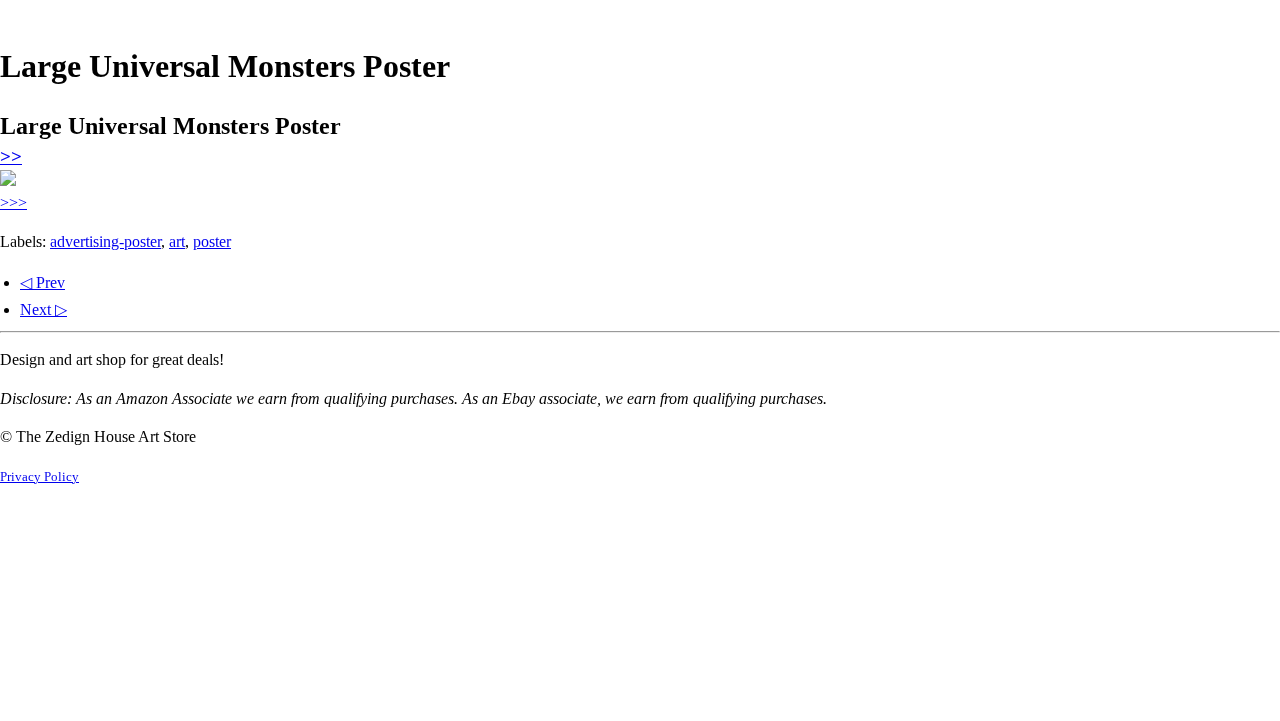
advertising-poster (105, 241)
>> (11, 156)
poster (212, 241)
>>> (13, 202)
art (177, 241)
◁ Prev (42, 282)
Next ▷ (43, 309)
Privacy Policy (39, 477)
